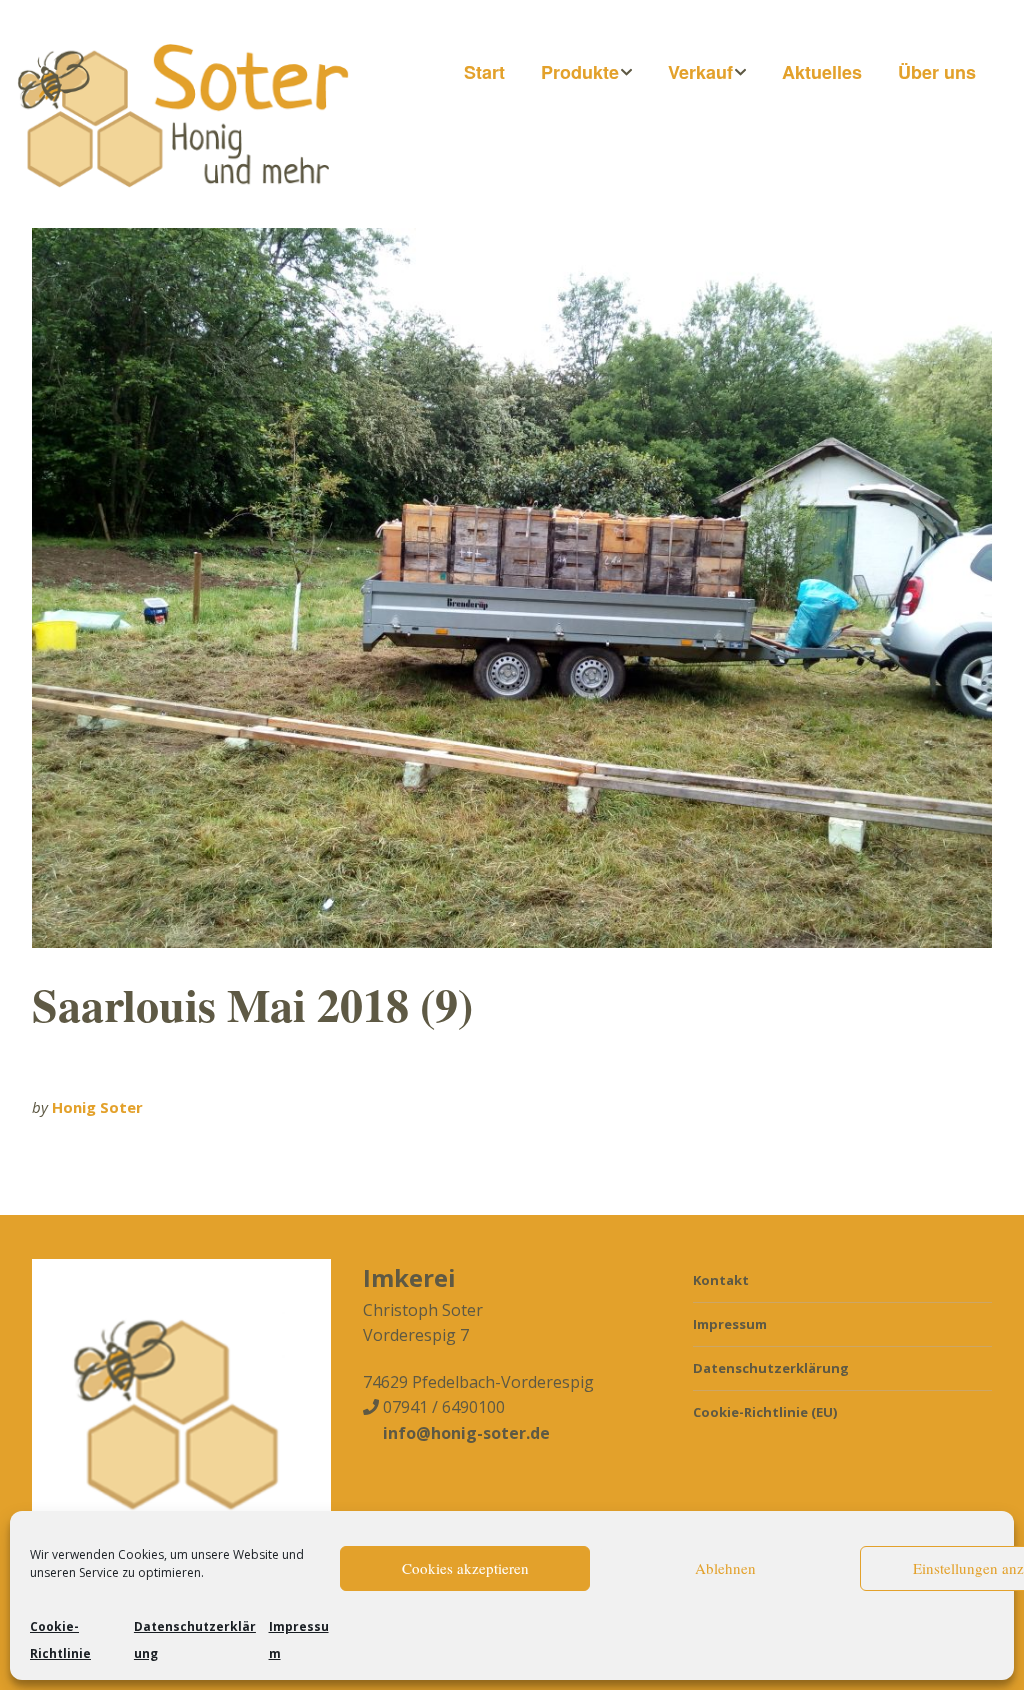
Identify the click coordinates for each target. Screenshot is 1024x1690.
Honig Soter (97, 1107)
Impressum (730, 1324)
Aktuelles (822, 72)
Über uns (937, 72)
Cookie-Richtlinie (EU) (765, 1412)
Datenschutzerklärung (771, 1368)
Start (484, 72)
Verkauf (700, 72)
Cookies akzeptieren (465, 1568)
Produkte (580, 72)
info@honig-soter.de (466, 1433)
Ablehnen (725, 1568)
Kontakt (721, 1280)
